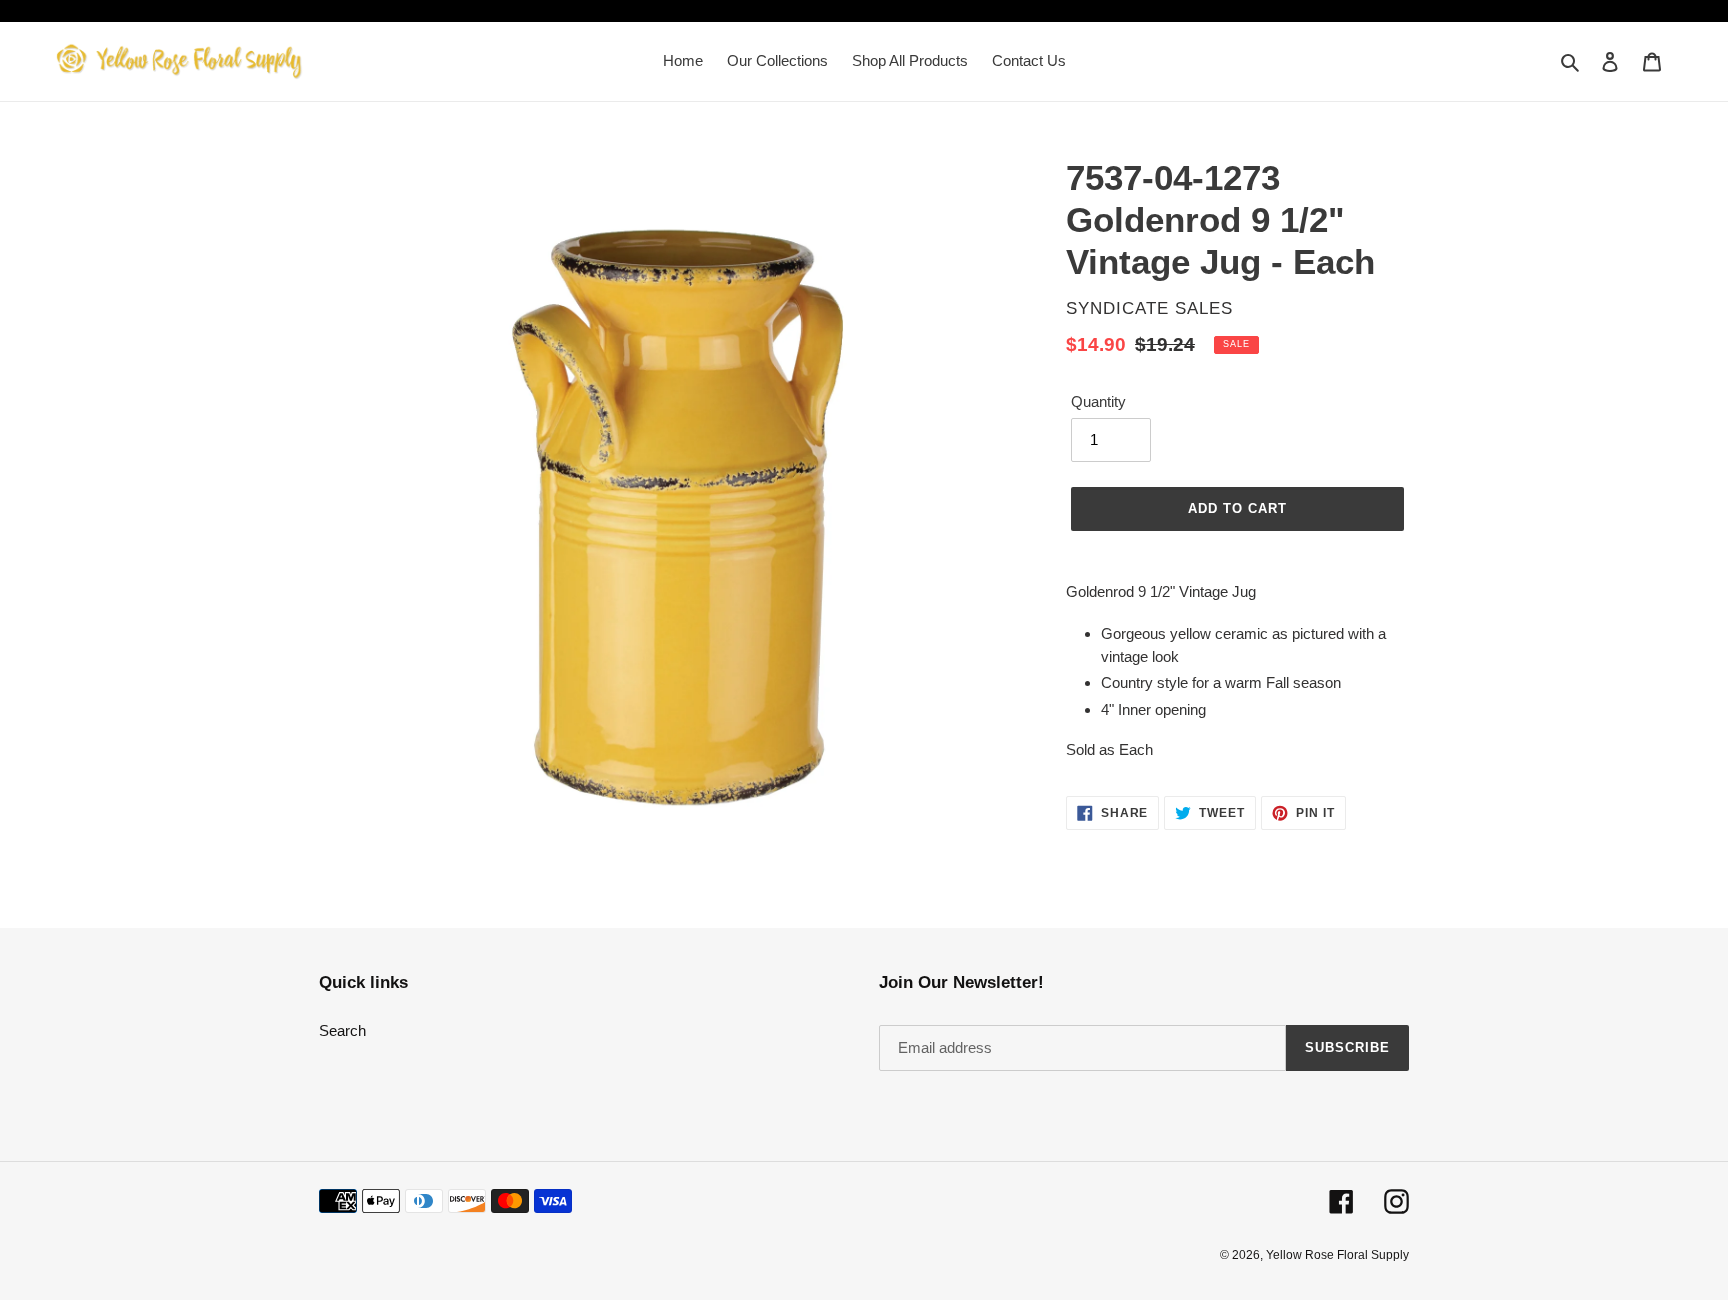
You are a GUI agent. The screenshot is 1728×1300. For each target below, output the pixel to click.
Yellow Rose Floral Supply (1337, 1255)
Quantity (1098, 401)
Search (342, 1030)
